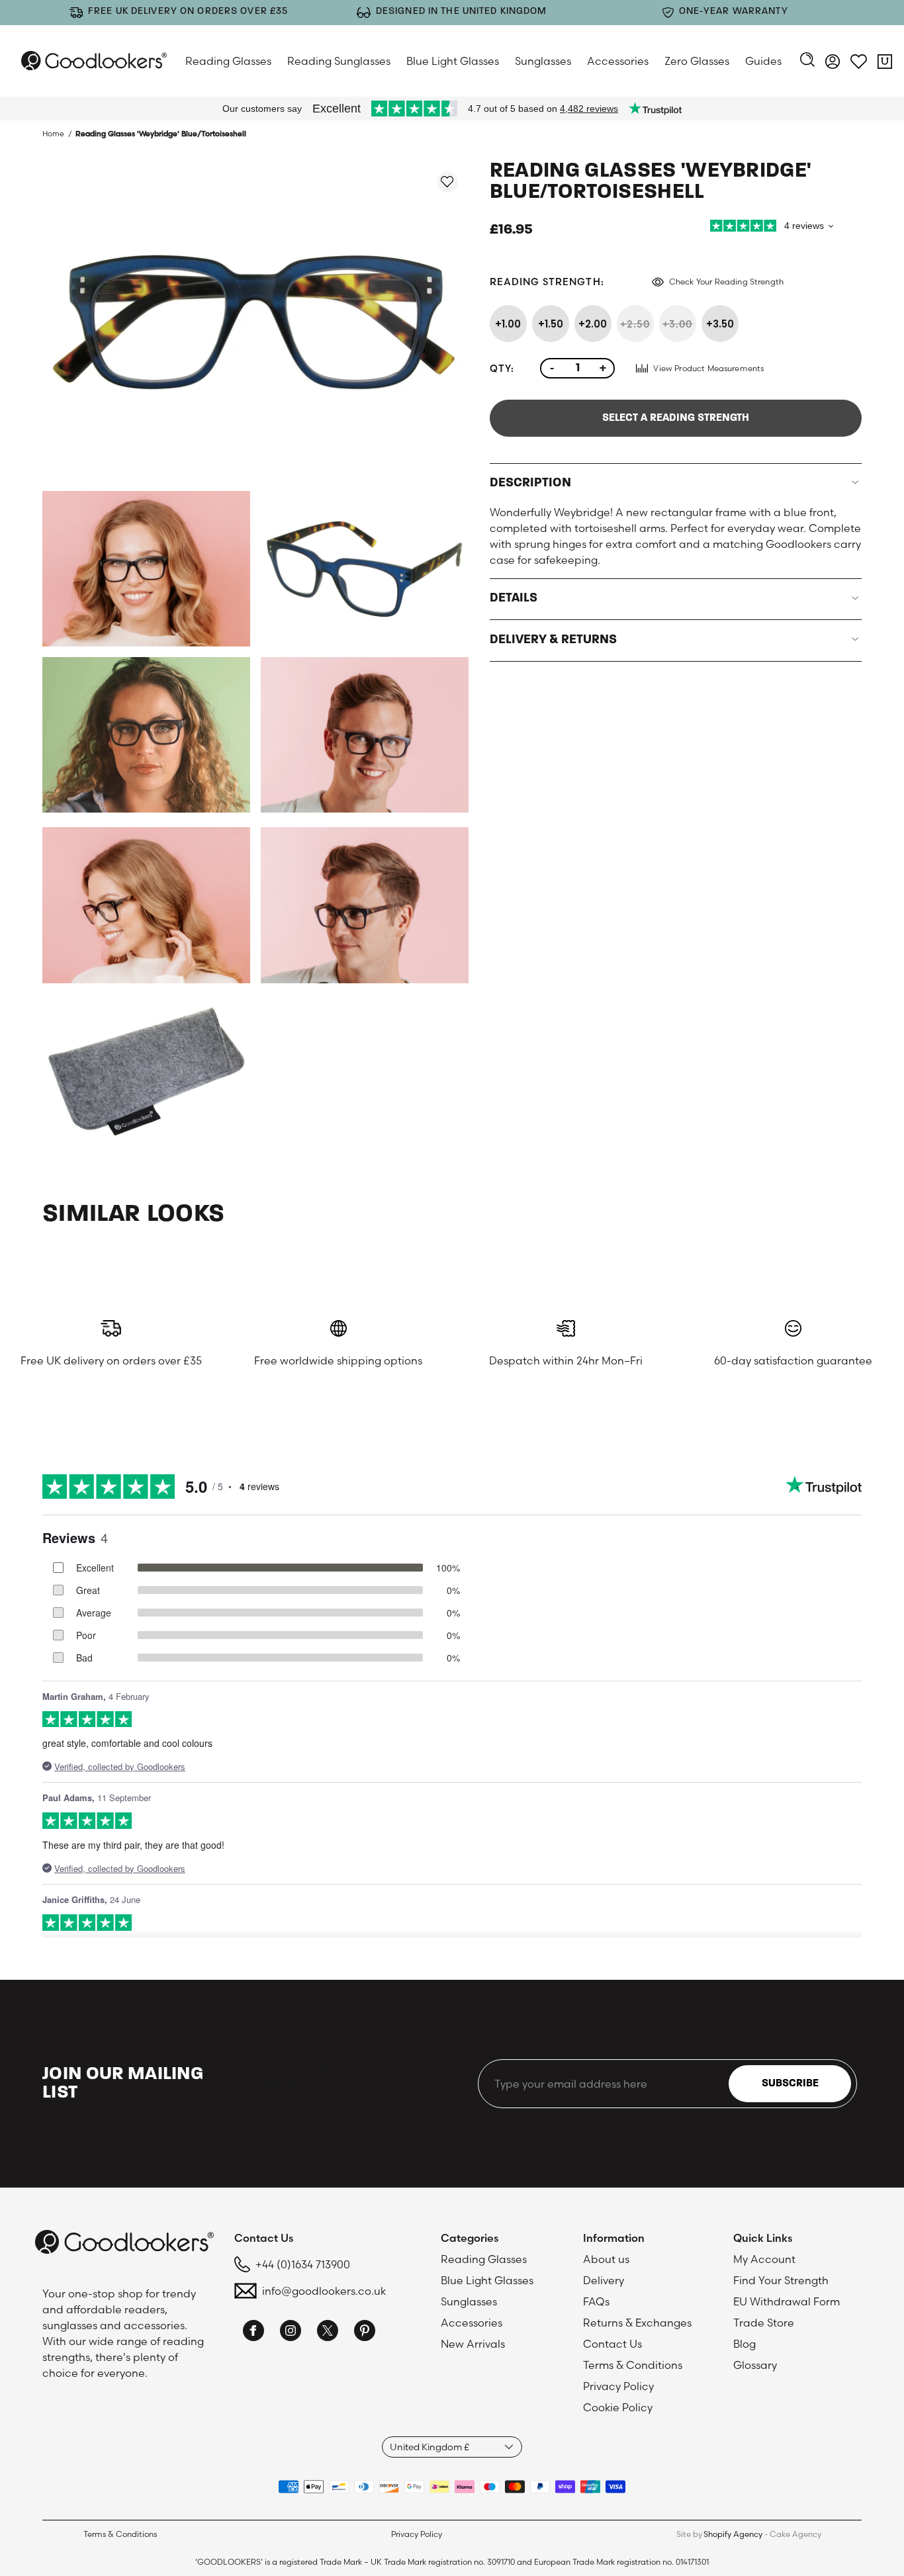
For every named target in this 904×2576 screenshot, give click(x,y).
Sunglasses (543, 61)
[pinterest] (365, 2332)
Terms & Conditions (633, 2365)
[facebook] (253, 2332)
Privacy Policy (618, 2386)
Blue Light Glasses (453, 61)
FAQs (596, 2301)
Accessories (618, 61)
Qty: (502, 368)
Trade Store (764, 2323)
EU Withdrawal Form (787, 2301)
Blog (745, 2344)
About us (606, 2259)
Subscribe (790, 2084)
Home (53, 134)
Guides (763, 61)
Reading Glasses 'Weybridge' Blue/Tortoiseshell (161, 134)
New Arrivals (473, 2344)
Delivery (604, 2280)
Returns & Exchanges (637, 2323)
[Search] (807, 61)
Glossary (755, 2365)
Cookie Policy (618, 2407)
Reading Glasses (228, 61)
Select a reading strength (676, 418)
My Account (764, 2259)
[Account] (833, 64)
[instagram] (291, 2332)
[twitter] (328, 2332)
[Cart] (885, 64)
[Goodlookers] (94, 61)
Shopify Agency (733, 2534)
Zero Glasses (697, 61)
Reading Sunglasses (339, 61)
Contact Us (612, 2344)
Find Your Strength (781, 2280)
